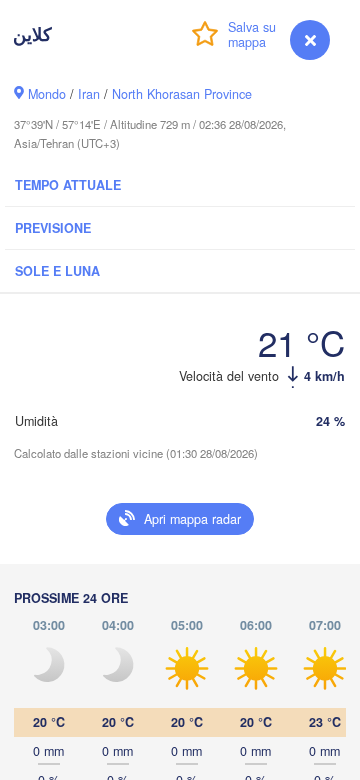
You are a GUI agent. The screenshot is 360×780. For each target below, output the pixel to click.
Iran (89, 94)
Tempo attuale (68, 185)
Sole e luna (57, 271)
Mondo (47, 94)
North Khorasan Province (182, 94)
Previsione (53, 228)
